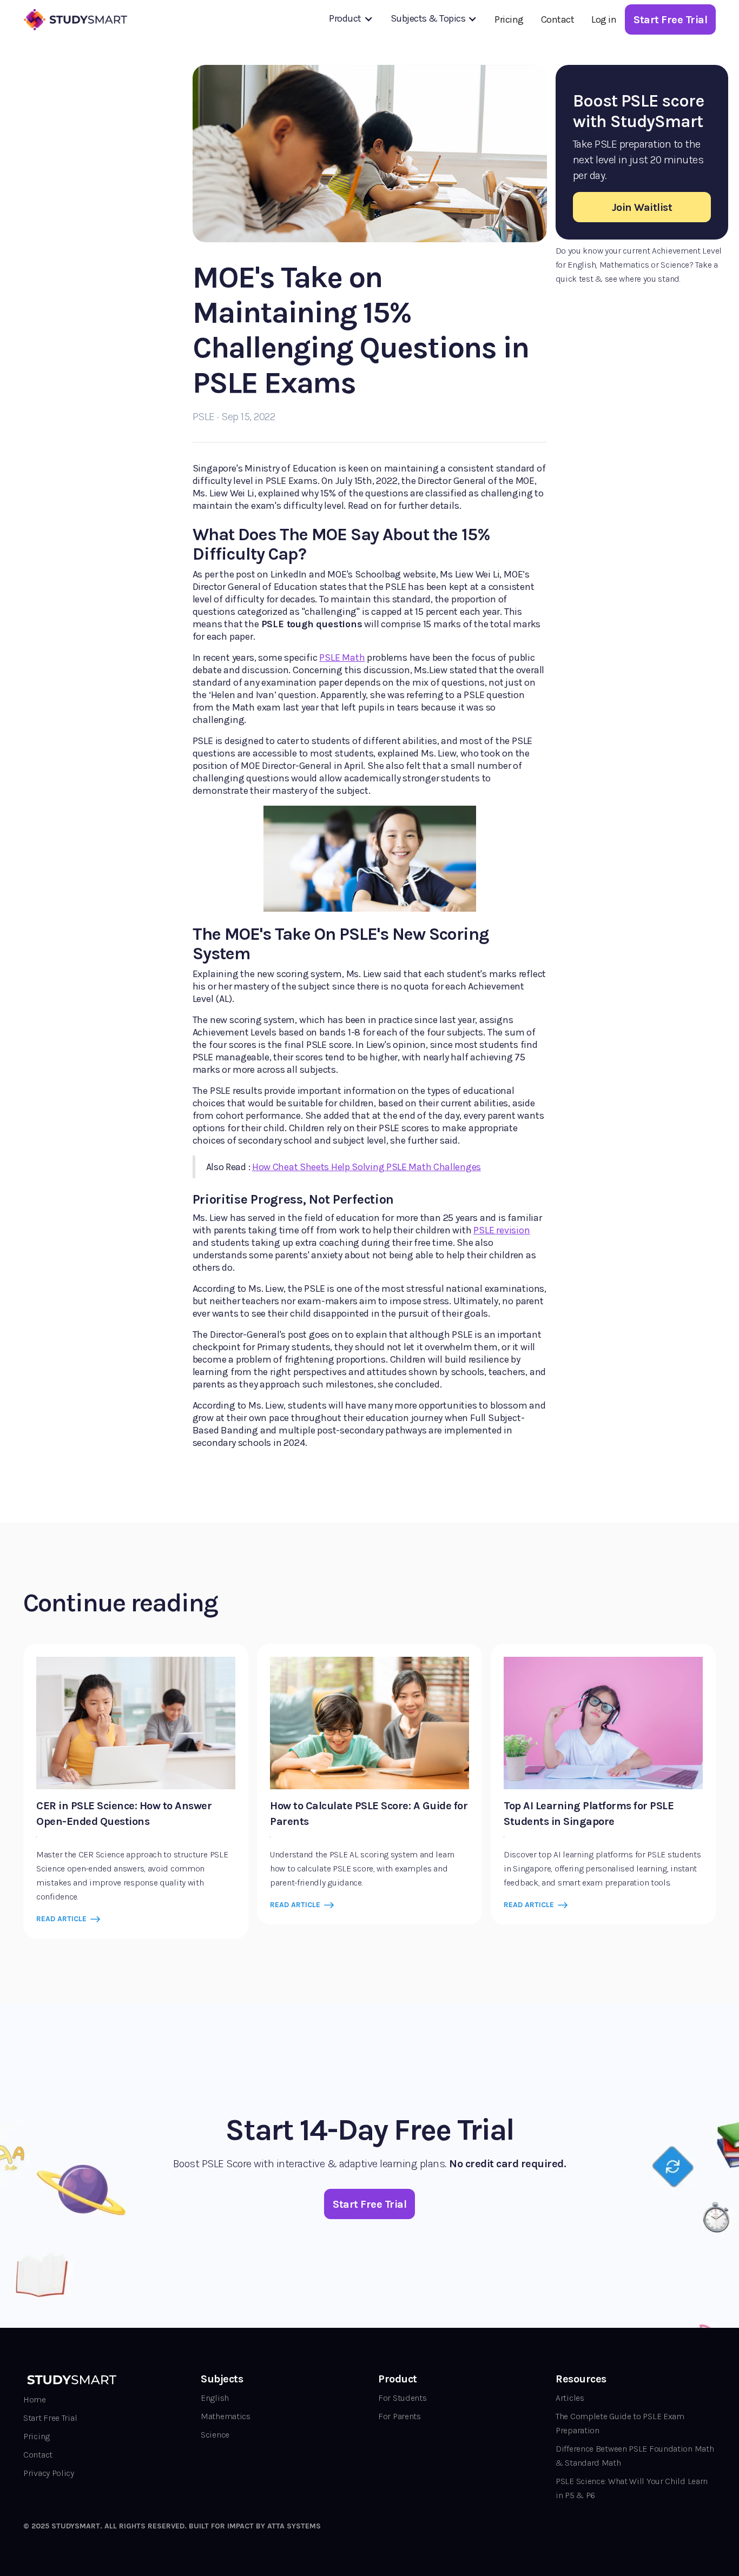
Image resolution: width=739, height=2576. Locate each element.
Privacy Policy (49, 2473)
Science (215, 2435)
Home (35, 2399)
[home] (77, 19)
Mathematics (226, 2416)
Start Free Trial (50, 2418)
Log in (604, 19)
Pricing (509, 19)
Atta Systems (294, 2526)
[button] (351, 18)
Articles (570, 2398)
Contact (558, 19)
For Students (402, 2398)
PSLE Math (342, 658)
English (215, 2398)
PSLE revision (502, 1230)
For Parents (400, 2416)
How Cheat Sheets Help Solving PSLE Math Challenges (367, 1167)
